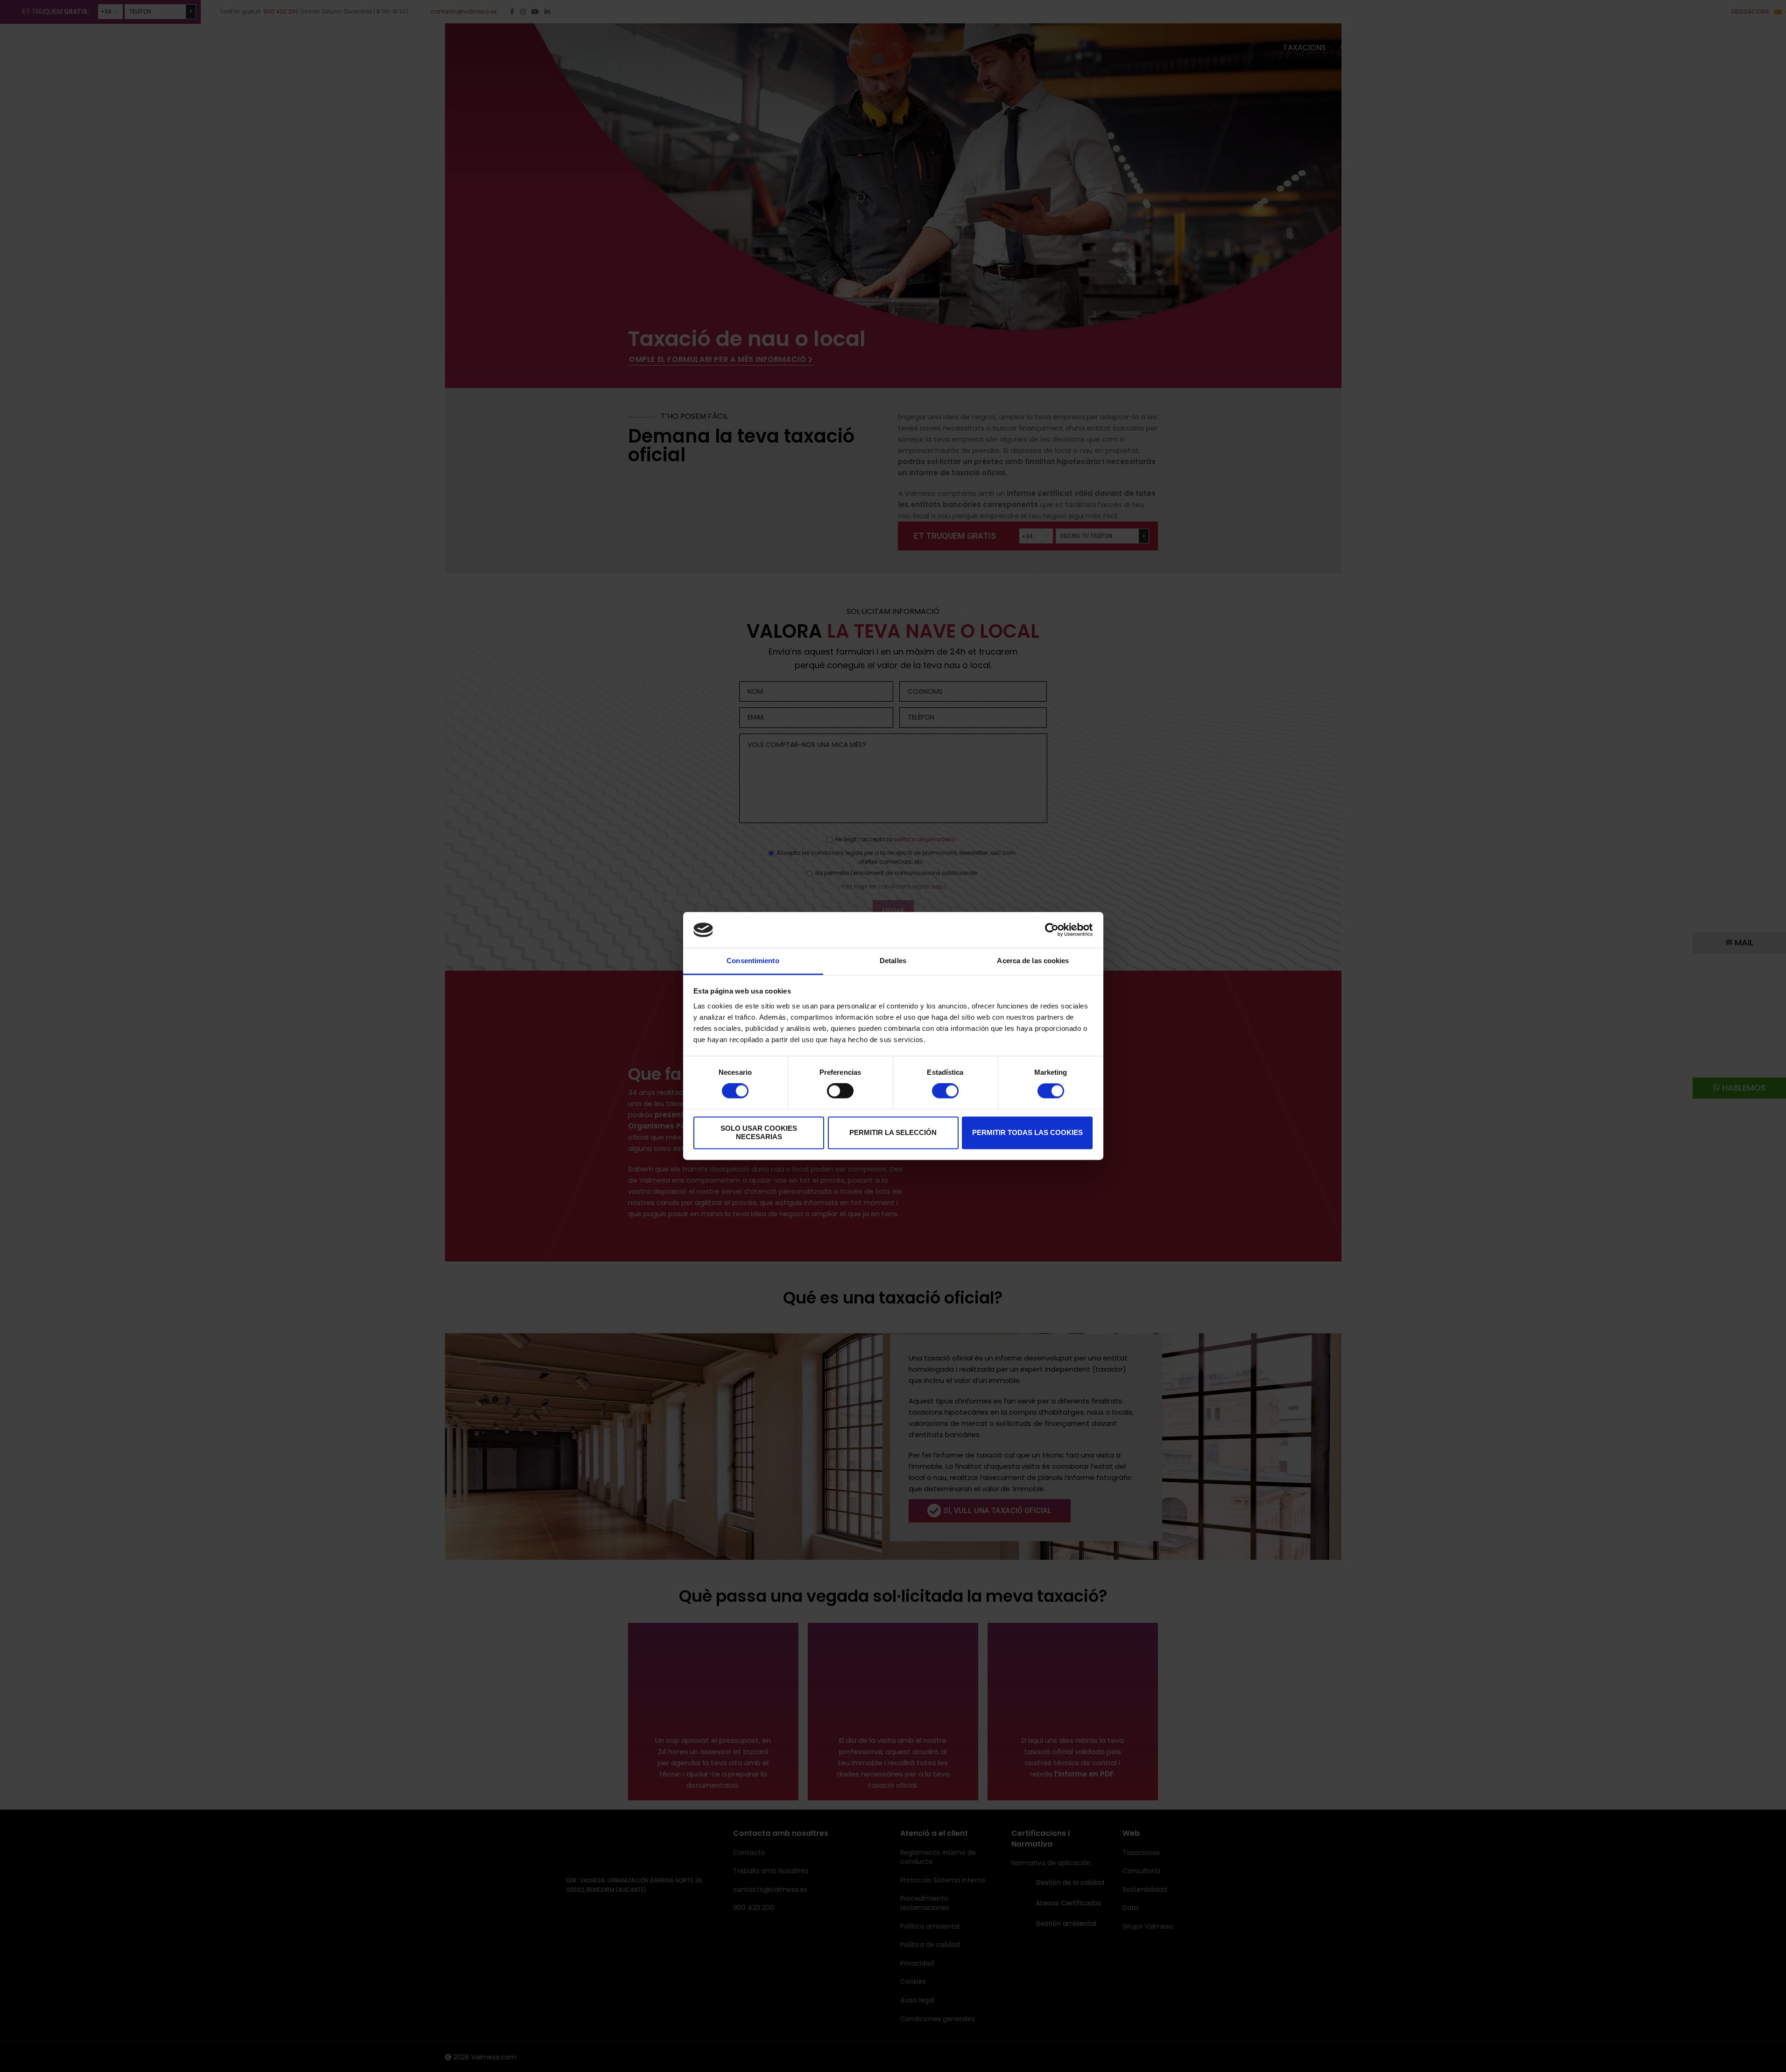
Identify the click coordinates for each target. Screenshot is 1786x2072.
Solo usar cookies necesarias (759, 1132)
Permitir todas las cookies (1027, 1132)
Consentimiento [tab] (753, 961)
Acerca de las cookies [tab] (1033, 961)
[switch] (840, 1091)
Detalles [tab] (893, 961)
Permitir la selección (893, 1132)
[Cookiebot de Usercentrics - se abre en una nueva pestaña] (1052, 930)
